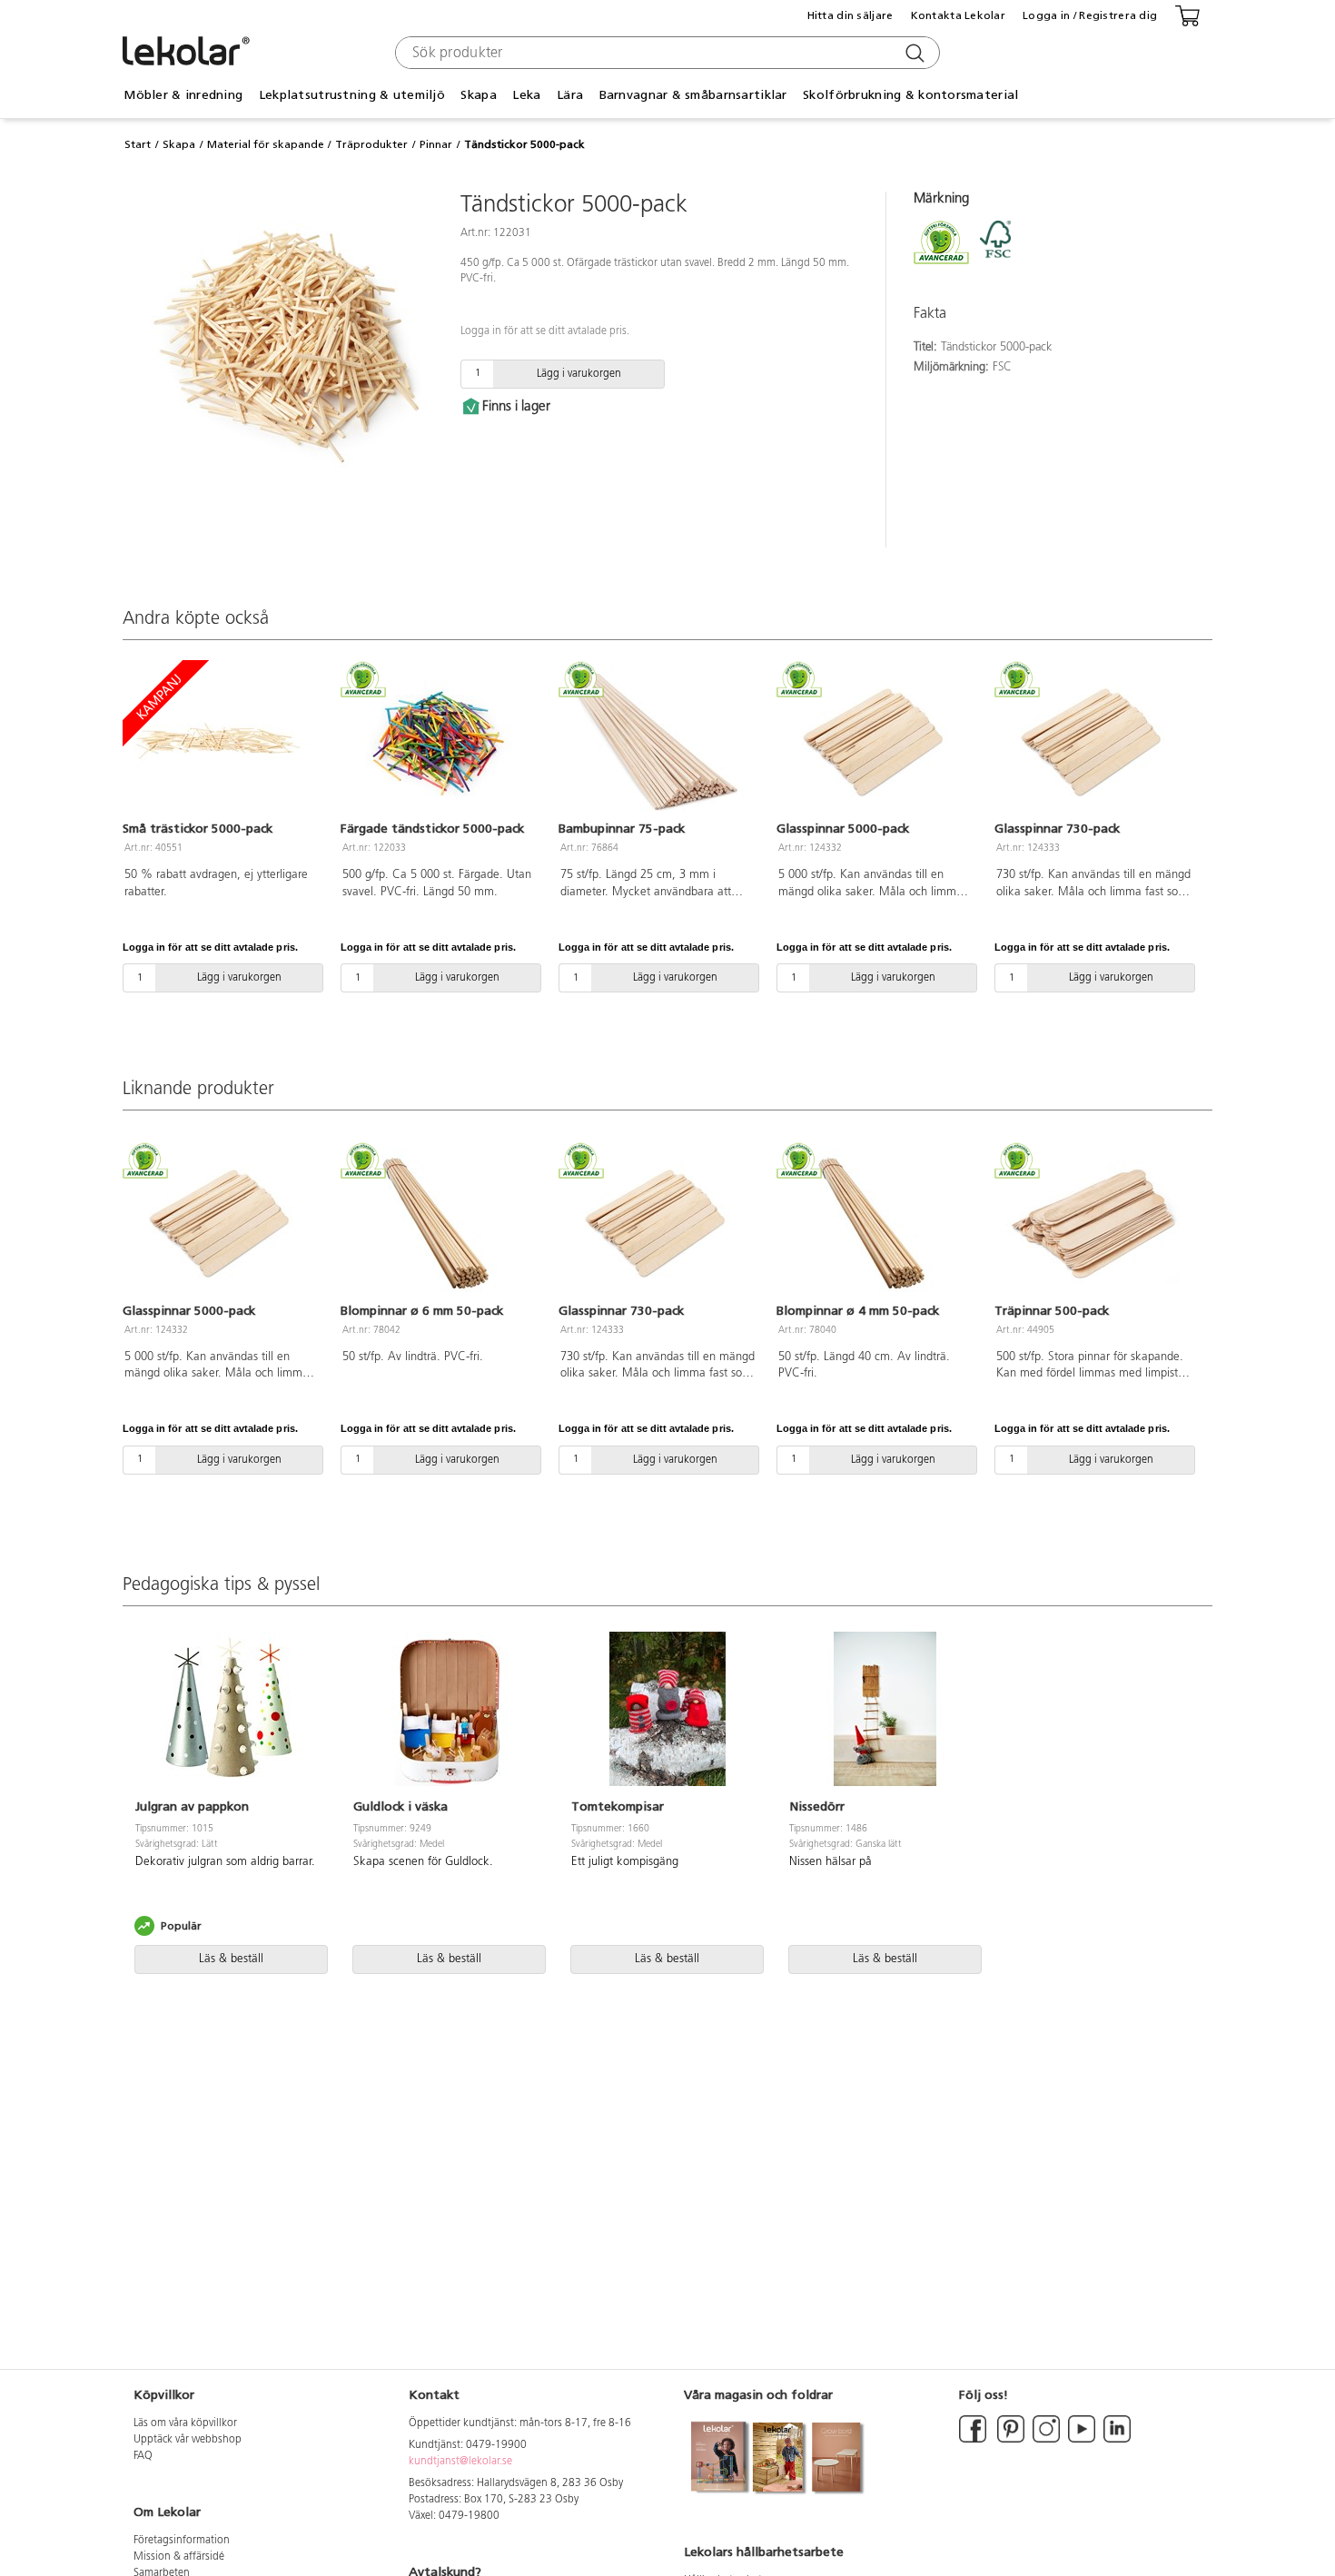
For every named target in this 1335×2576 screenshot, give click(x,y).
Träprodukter (371, 144)
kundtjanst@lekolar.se (460, 2462)
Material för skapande (266, 144)
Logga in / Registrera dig (1090, 15)
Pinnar (436, 144)
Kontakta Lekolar (958, 15)
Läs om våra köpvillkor (185, 2423)
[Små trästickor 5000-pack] (221, 743)
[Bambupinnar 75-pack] (657, 743)
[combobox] (665, 53)
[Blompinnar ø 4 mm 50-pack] (875, 1224)
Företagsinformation (182, 2541)
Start (138, 144)
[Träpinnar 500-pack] (1093, 1224)
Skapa (179, 144)
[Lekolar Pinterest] (1009, 2440)
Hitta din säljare (850, 15)
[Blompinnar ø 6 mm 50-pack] (439, 1224)
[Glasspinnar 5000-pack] (875, 743)
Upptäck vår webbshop (188, 2440)
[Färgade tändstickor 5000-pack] (439, 743)
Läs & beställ (231, 1959)
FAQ (143, 2456)
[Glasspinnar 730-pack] (1093, 743)
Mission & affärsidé (179, 2557)
